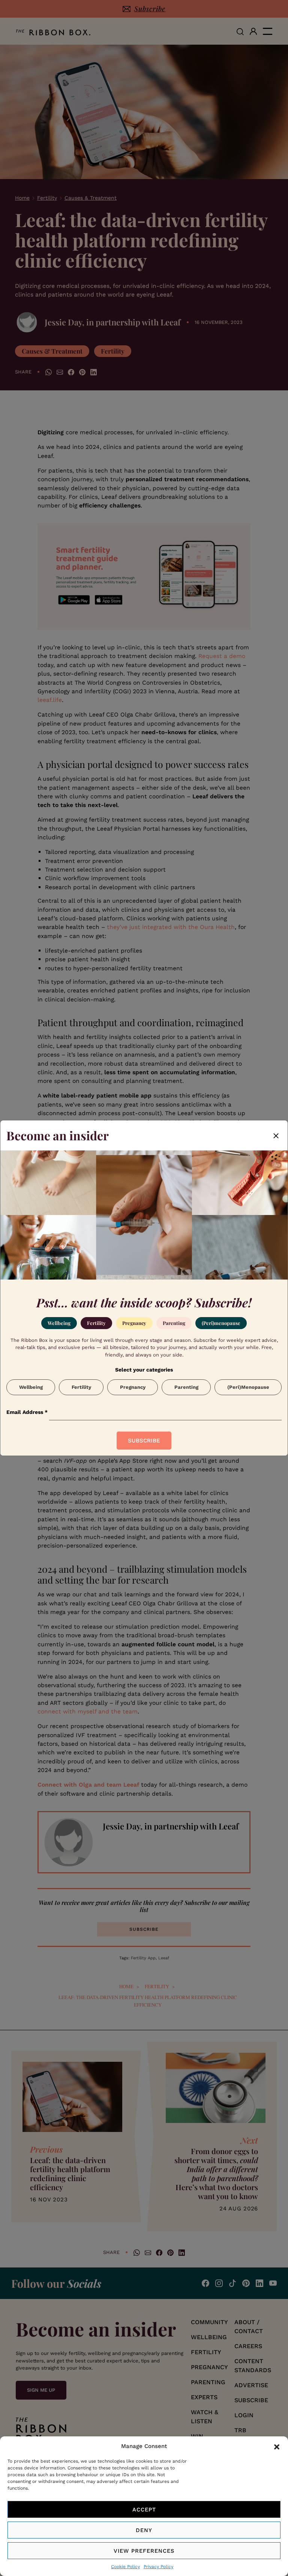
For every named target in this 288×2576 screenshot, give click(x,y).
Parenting (174, 1323)
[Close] (276, 1135)
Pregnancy (134, 1323)
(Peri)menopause (221, 1323)
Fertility (96, 1323)
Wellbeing (59, 1323)
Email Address (27, 1412)
